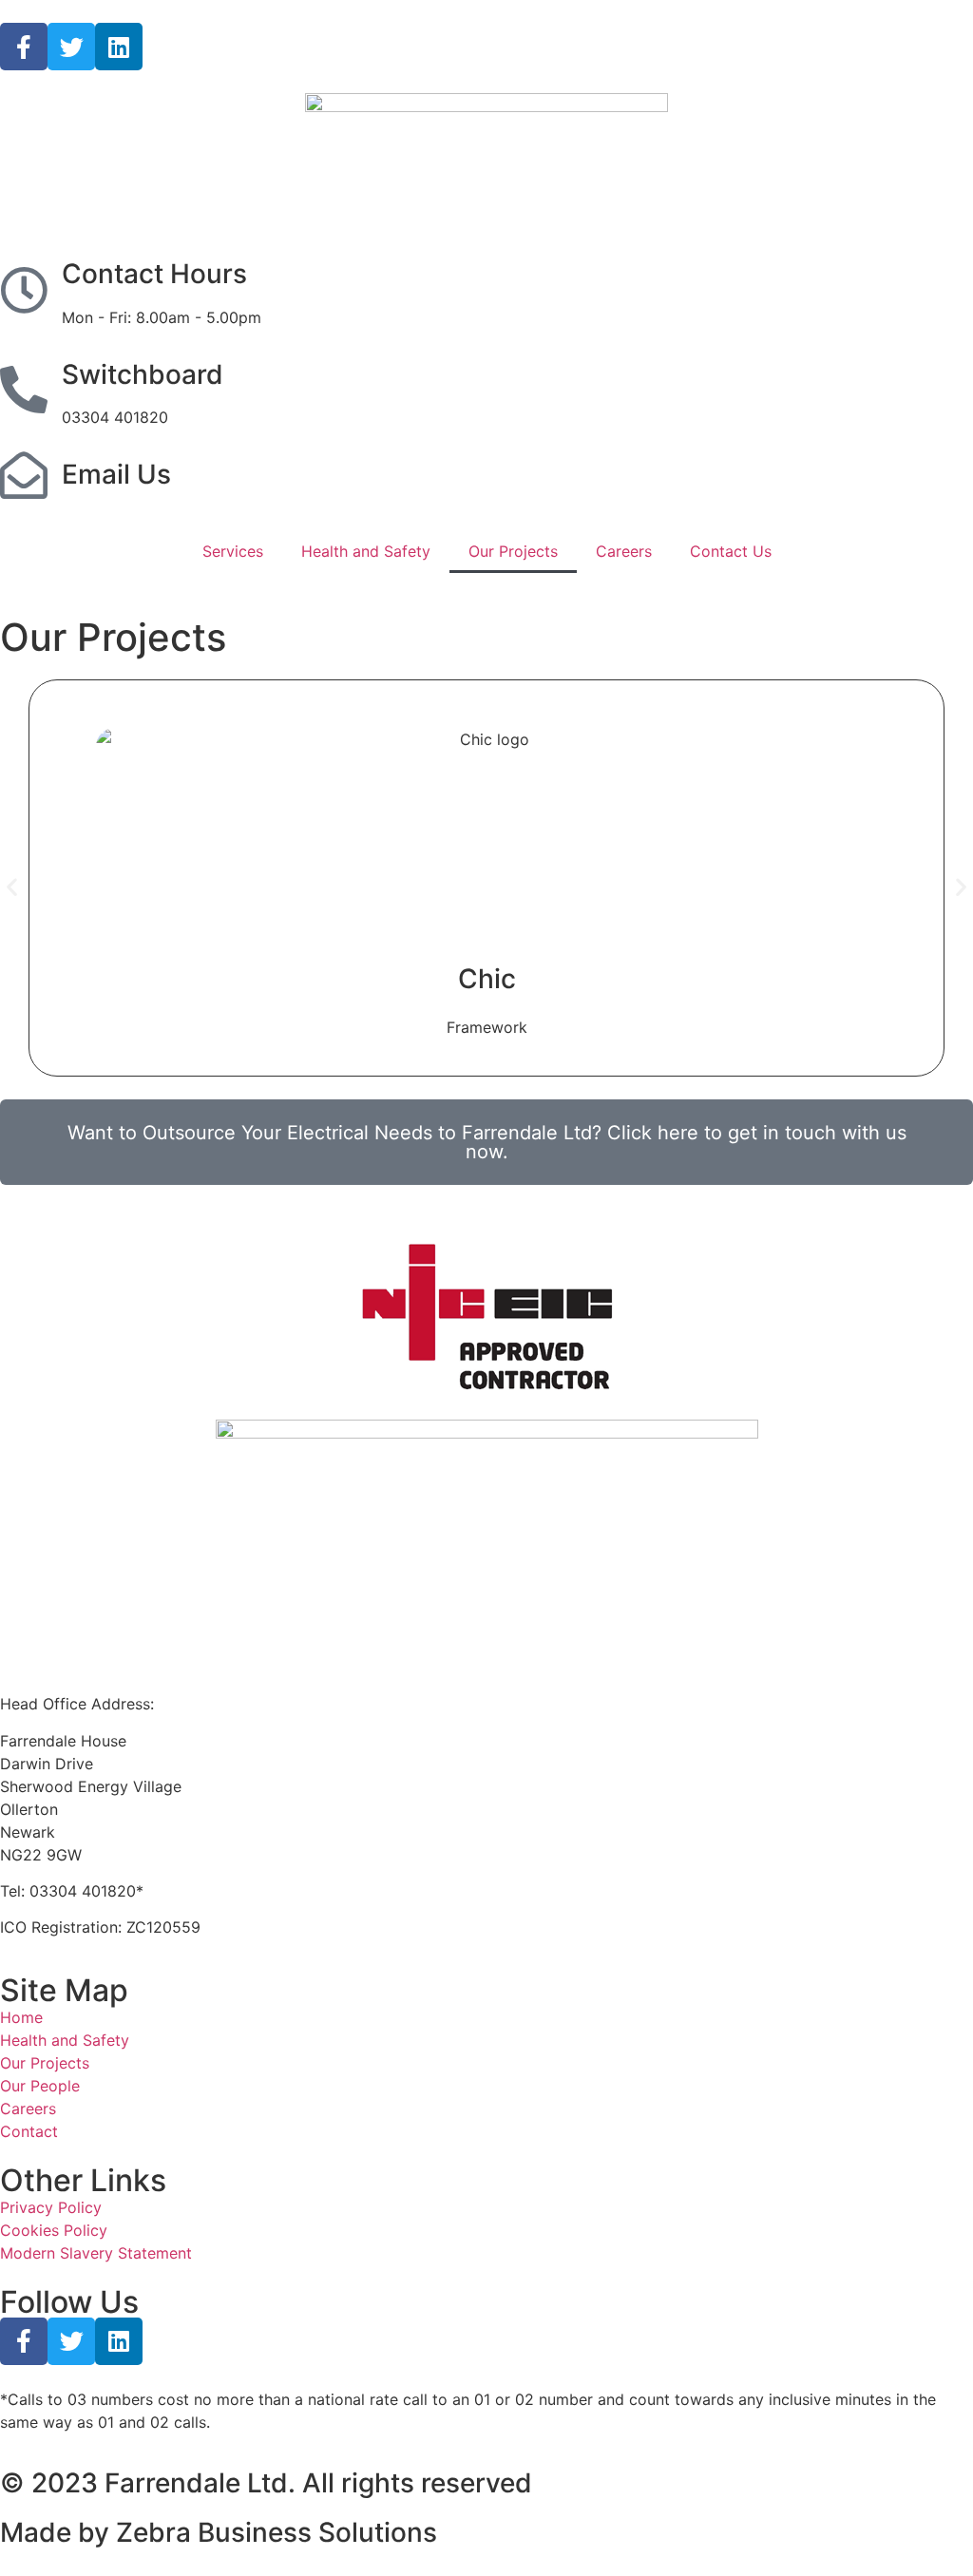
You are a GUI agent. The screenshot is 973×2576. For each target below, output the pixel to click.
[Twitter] (71, 47)
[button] (12, 887)
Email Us (116, 474)
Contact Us (731, 551)
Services (233, 551)
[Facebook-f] (24, 47)
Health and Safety (366, 551)
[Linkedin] (119, 47)
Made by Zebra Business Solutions (219, 2532)
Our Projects (513, 551)
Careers (624, 551)
